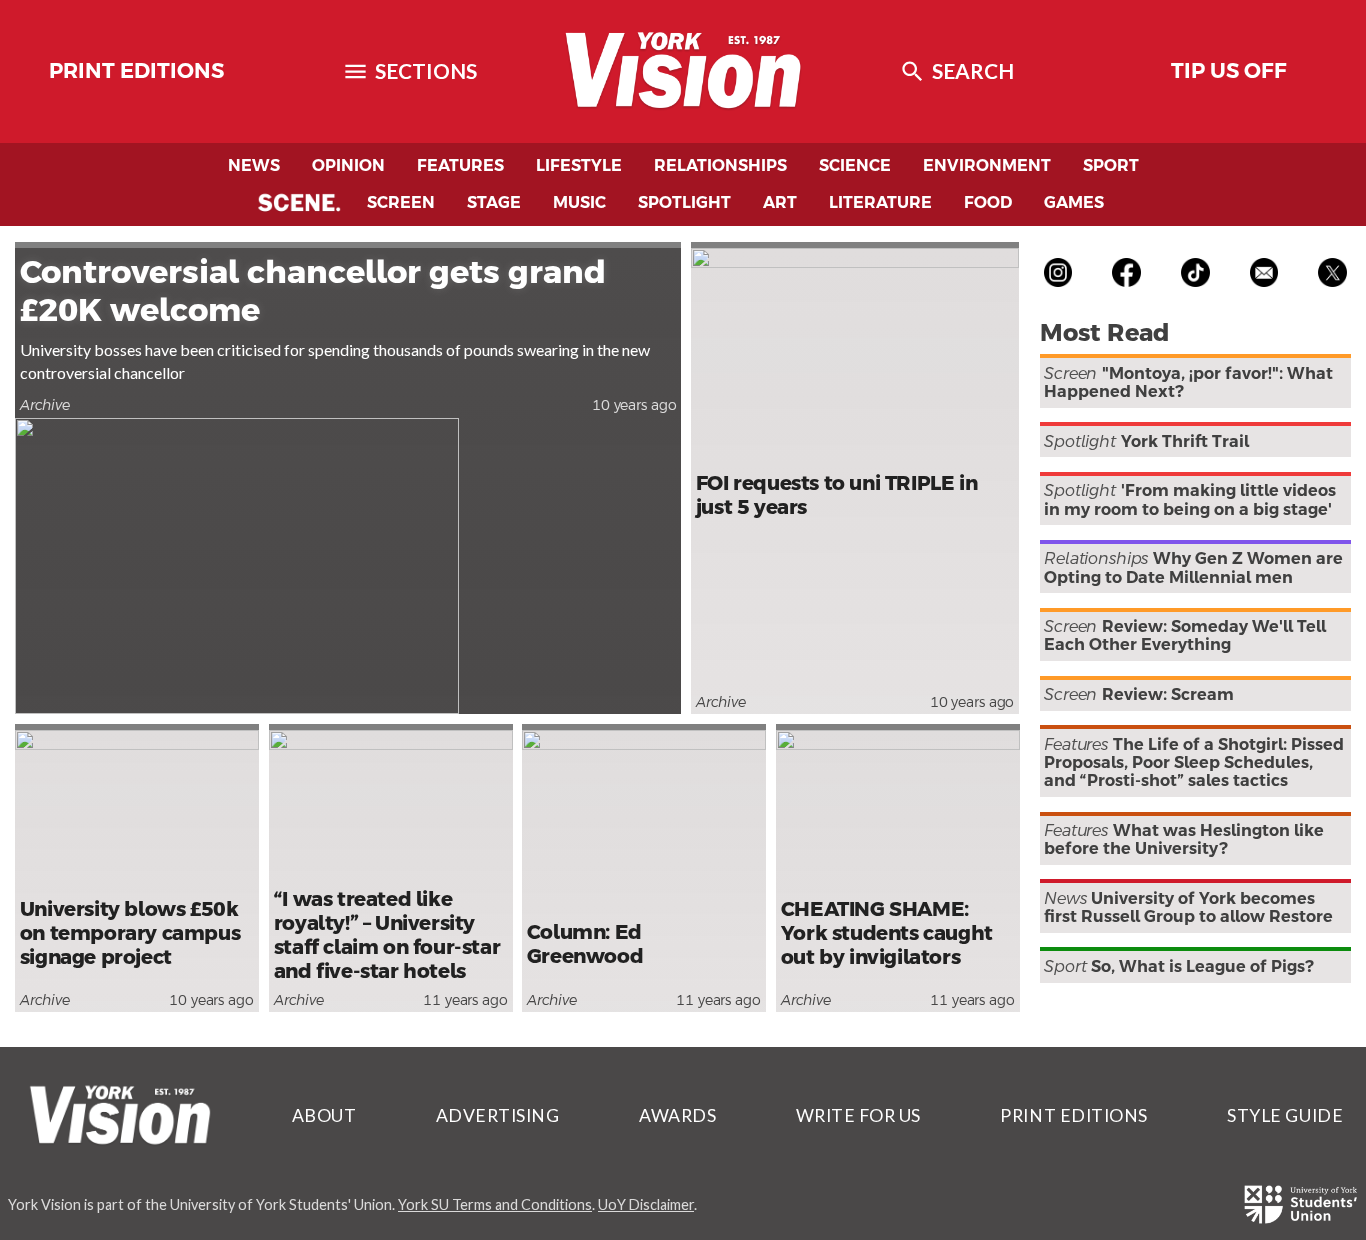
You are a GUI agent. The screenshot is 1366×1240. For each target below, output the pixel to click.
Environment (987, 165)
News (254, 165)
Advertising (498, 1115)
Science (855, 165)
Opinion (348, 165)
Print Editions (136, 71)
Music (579, 202)
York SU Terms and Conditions (495, 1204)
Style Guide (1285, 1115)
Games (1074, 202)
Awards (677, 1115)
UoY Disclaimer (646, 1204)
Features (460, 165)
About (324, 1115)
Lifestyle (579, 165)
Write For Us (858, 1115)
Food (988, 202)
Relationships (720, 165)
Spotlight (684, 202)
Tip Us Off (1229, 71)
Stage (494, 202)
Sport (1111, 165)
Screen (401, 202)
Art (780, 202)
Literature (880, 202)
